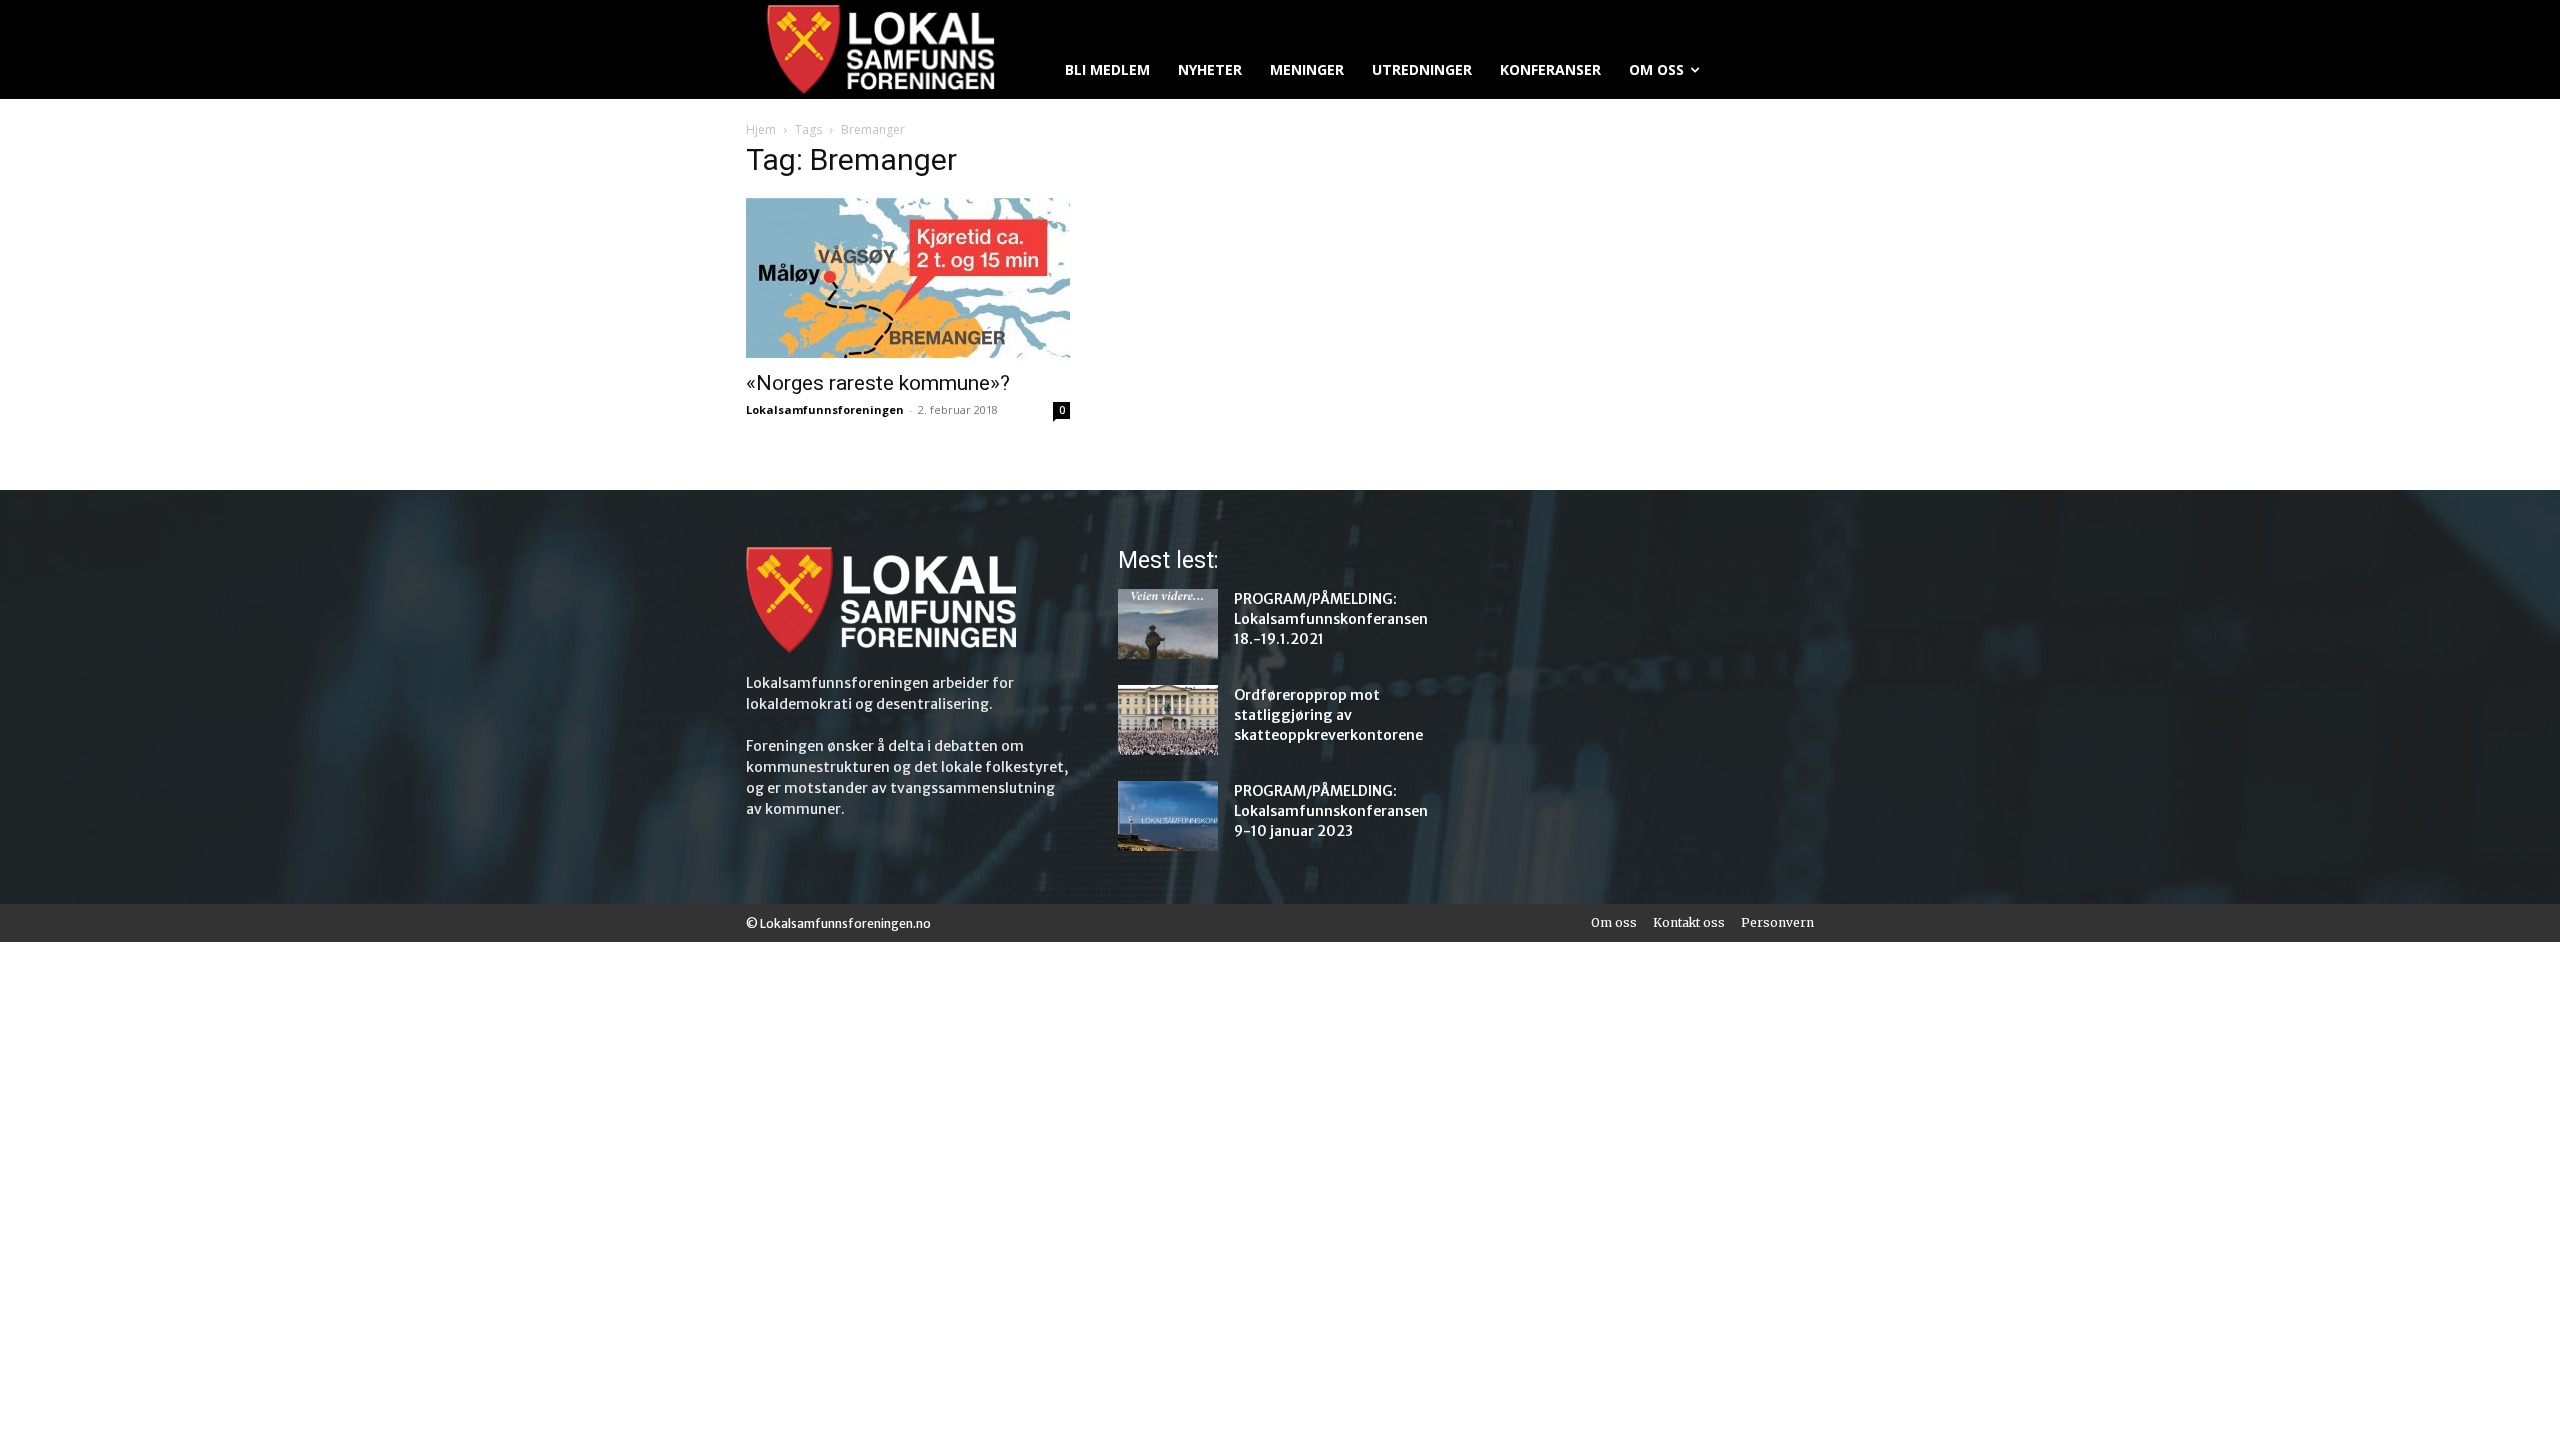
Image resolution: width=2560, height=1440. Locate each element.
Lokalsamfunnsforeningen (825, 409)
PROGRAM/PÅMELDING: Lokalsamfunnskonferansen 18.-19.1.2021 (1331, 619)
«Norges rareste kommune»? (878, 383)
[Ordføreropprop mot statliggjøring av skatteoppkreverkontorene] (1168, 720)
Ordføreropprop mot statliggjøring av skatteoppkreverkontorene (1328, 715)
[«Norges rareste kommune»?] (908, 278)
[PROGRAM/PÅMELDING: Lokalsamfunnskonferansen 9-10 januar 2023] (1168, 816)
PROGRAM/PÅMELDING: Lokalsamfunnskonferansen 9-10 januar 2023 (1331, 811)
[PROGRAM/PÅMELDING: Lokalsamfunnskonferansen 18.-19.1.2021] (1168, 624)
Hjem (761, 129)
